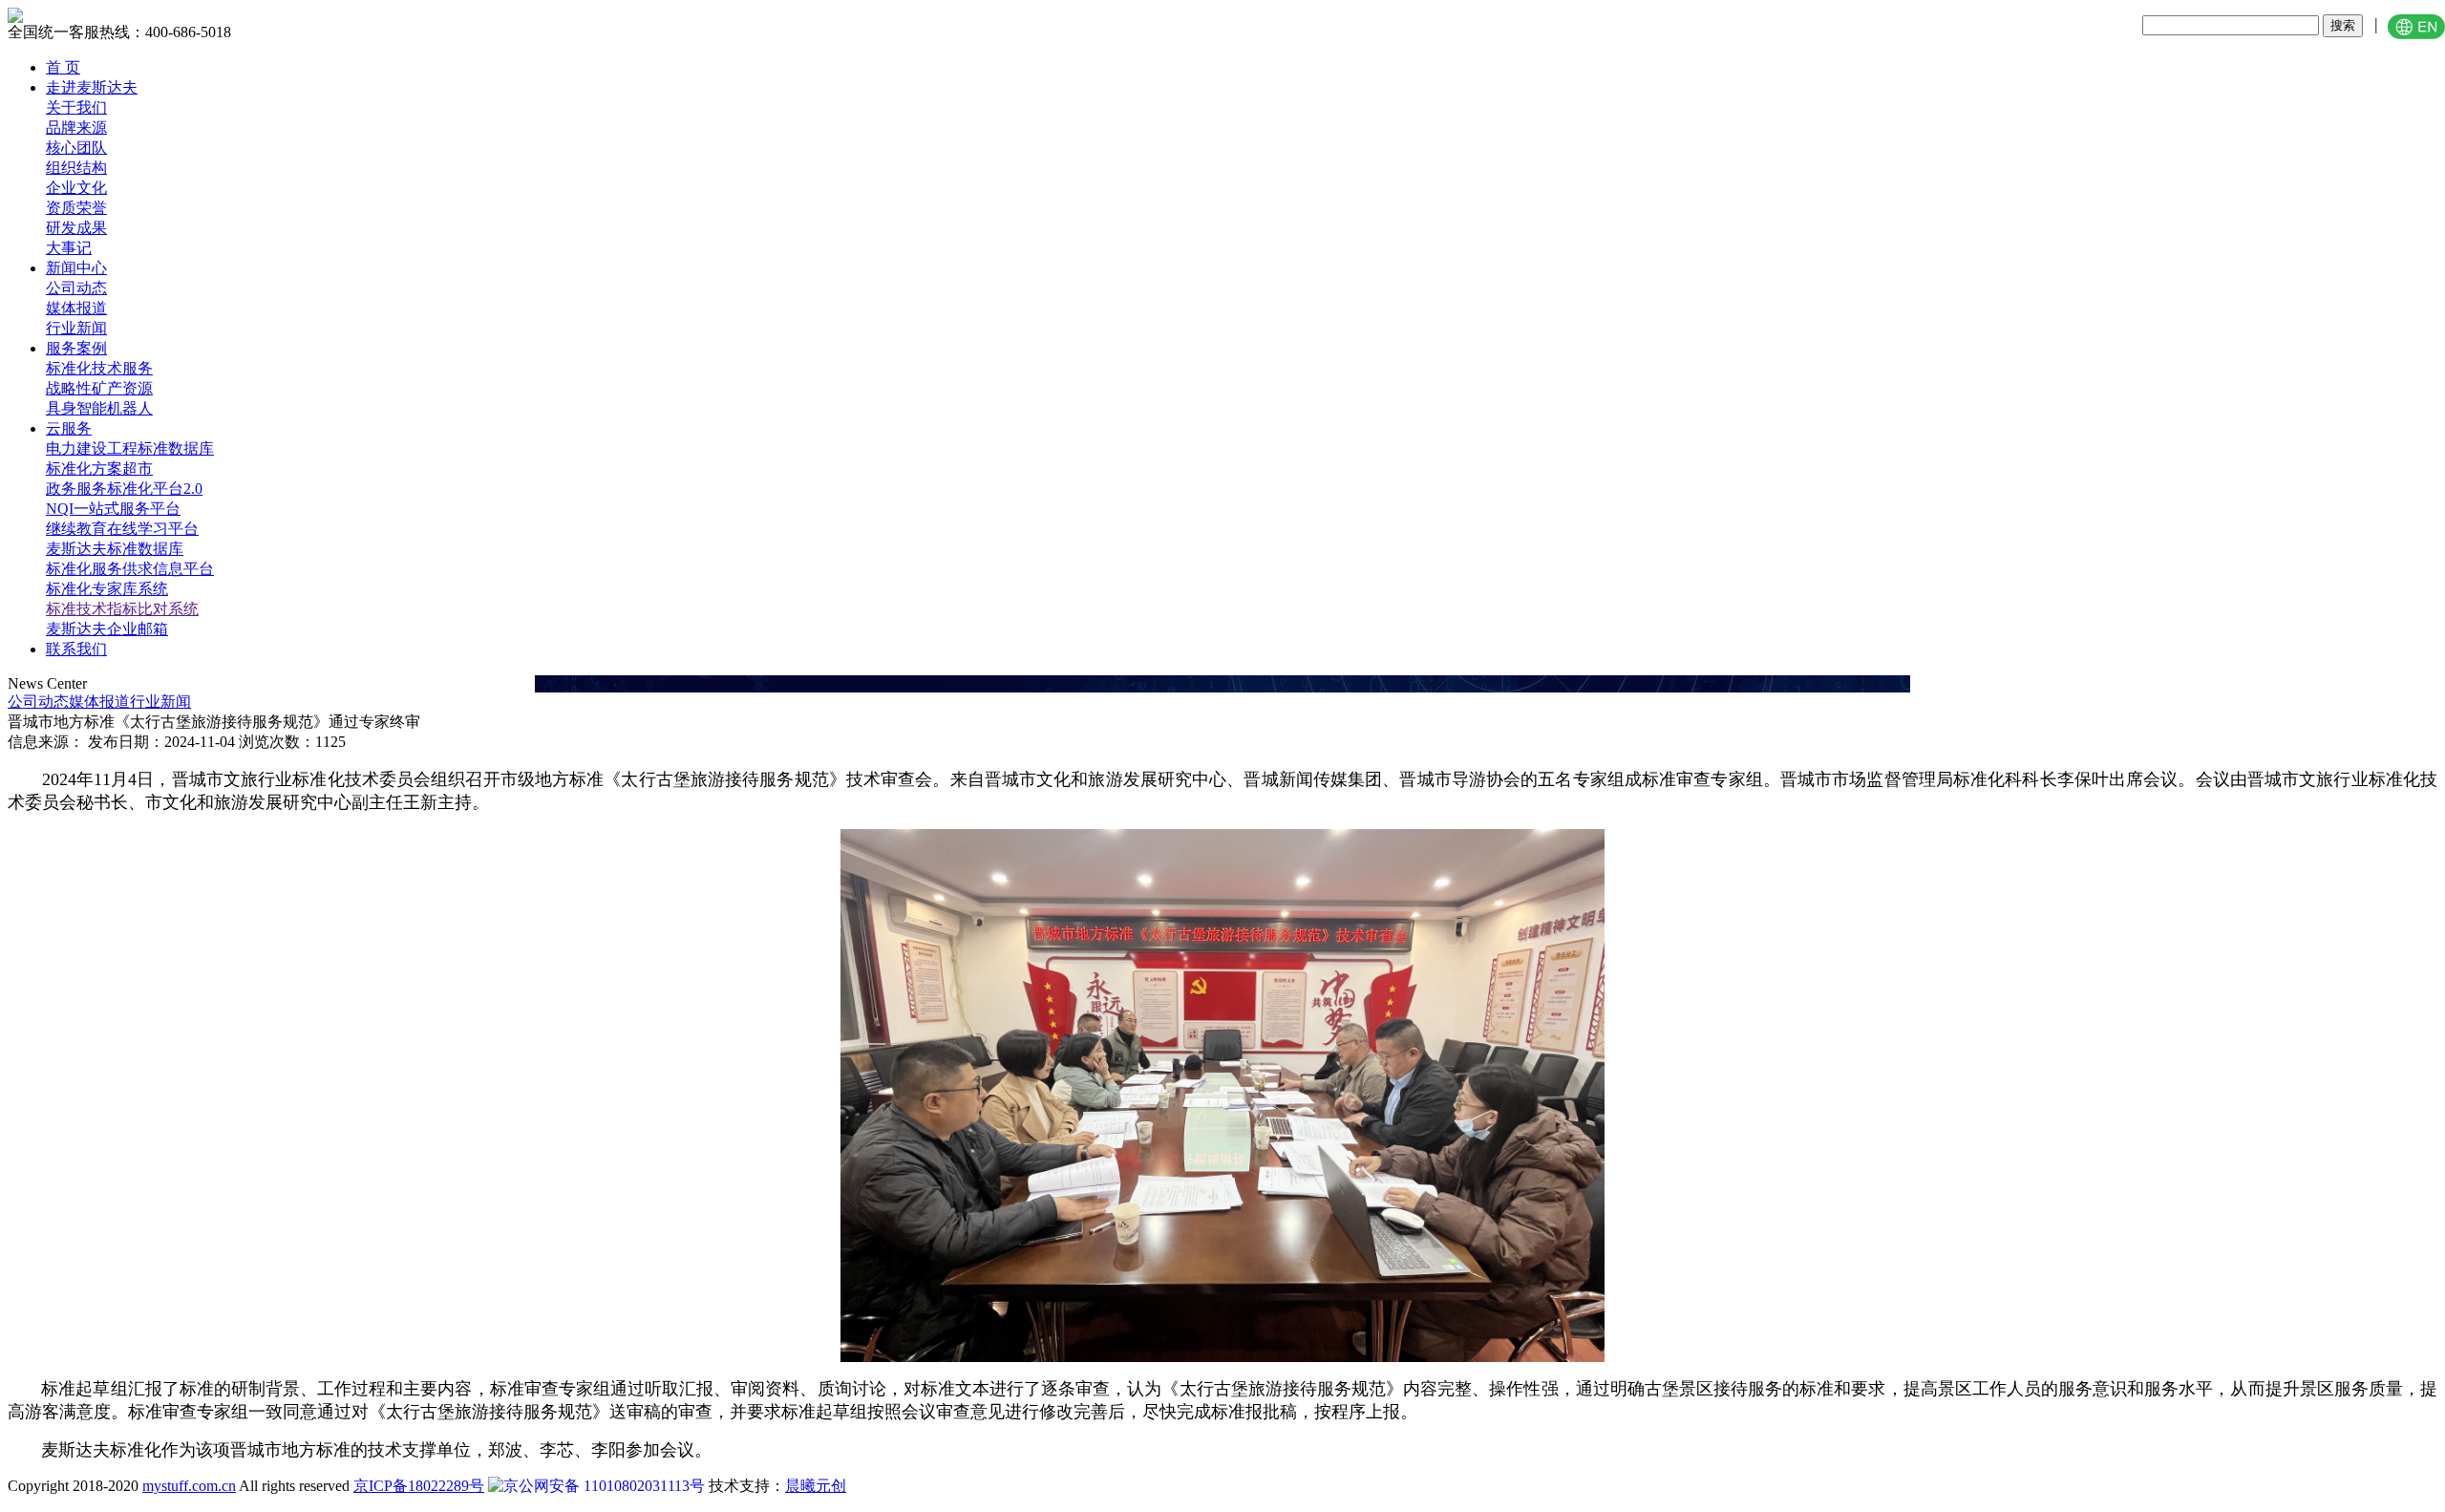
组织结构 (76, 168)
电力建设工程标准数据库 (130, 448)
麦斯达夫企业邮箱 (107, 629)
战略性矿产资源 (99, 388)
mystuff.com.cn (189, 1486)
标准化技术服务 (99, 368)
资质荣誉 (76, 208)
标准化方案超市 (99, 469)
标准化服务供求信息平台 (130, 569)
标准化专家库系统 (107, 589)
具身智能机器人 (99, 408)
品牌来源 (76, 128)
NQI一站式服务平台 (113, 509)
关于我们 (76, 107)
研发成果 (76, 228)
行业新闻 (76, 328)
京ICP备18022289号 (419, 1486)
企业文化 (76, 188)
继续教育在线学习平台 (122, 529)
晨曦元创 (816, 1486)
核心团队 (76, 148)
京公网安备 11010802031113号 (604, 1486)
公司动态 (76, 288)
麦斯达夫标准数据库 (115, 549)
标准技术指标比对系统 (122, 609)
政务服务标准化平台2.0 (124, 489)
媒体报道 (76, 308)
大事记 (69, 248)
